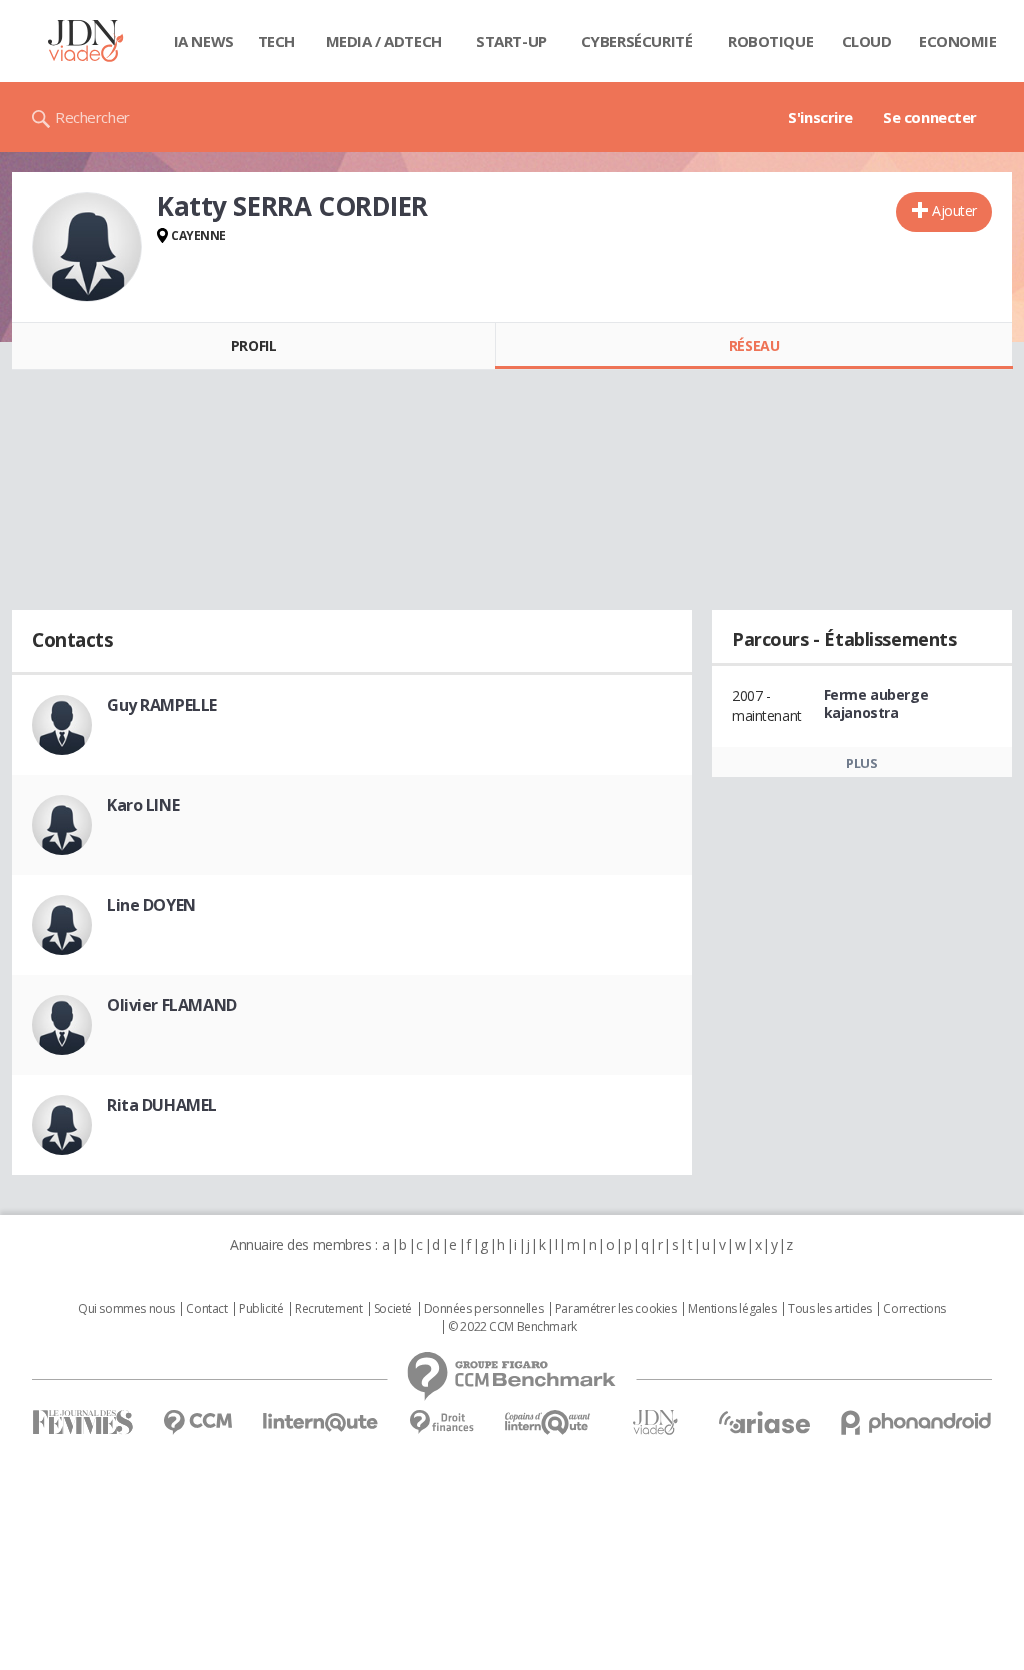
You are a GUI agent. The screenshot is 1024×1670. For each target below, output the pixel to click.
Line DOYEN (151, 905)
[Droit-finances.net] (441, 1422)
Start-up (511, 41)
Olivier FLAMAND (172, 1005)
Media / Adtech (384, 41)
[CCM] (197, 1422)
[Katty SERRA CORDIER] (87, 247)
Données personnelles (484, 1309)
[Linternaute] (321, 1422)
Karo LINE (143, 805)
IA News (204, 41)
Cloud (867, 41)
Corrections (914, 1309)
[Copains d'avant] (548, 1422)
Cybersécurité (637, 41)
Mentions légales (732, 1309)
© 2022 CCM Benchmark (512, 1327)
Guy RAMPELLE (162, 705)
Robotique (770, 41)
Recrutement (328, 1309)
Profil (253, 345)
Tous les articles (830, 1309)
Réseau (754, 345)
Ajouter (954, 210)
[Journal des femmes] (82, 1422)
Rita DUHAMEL (162, 1105)
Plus (861, 763)
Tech (276, 41)
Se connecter (930, 117)
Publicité (261, 1309)
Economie (958, 41)
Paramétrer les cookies (616, 1309)
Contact (206, 1309)
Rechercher (92, 117)
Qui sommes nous (126, 1309)
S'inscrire (820, 117)
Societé (393, 1309)
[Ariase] (764, 1422)
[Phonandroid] (916, 1422)
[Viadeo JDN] (655, 1422)
